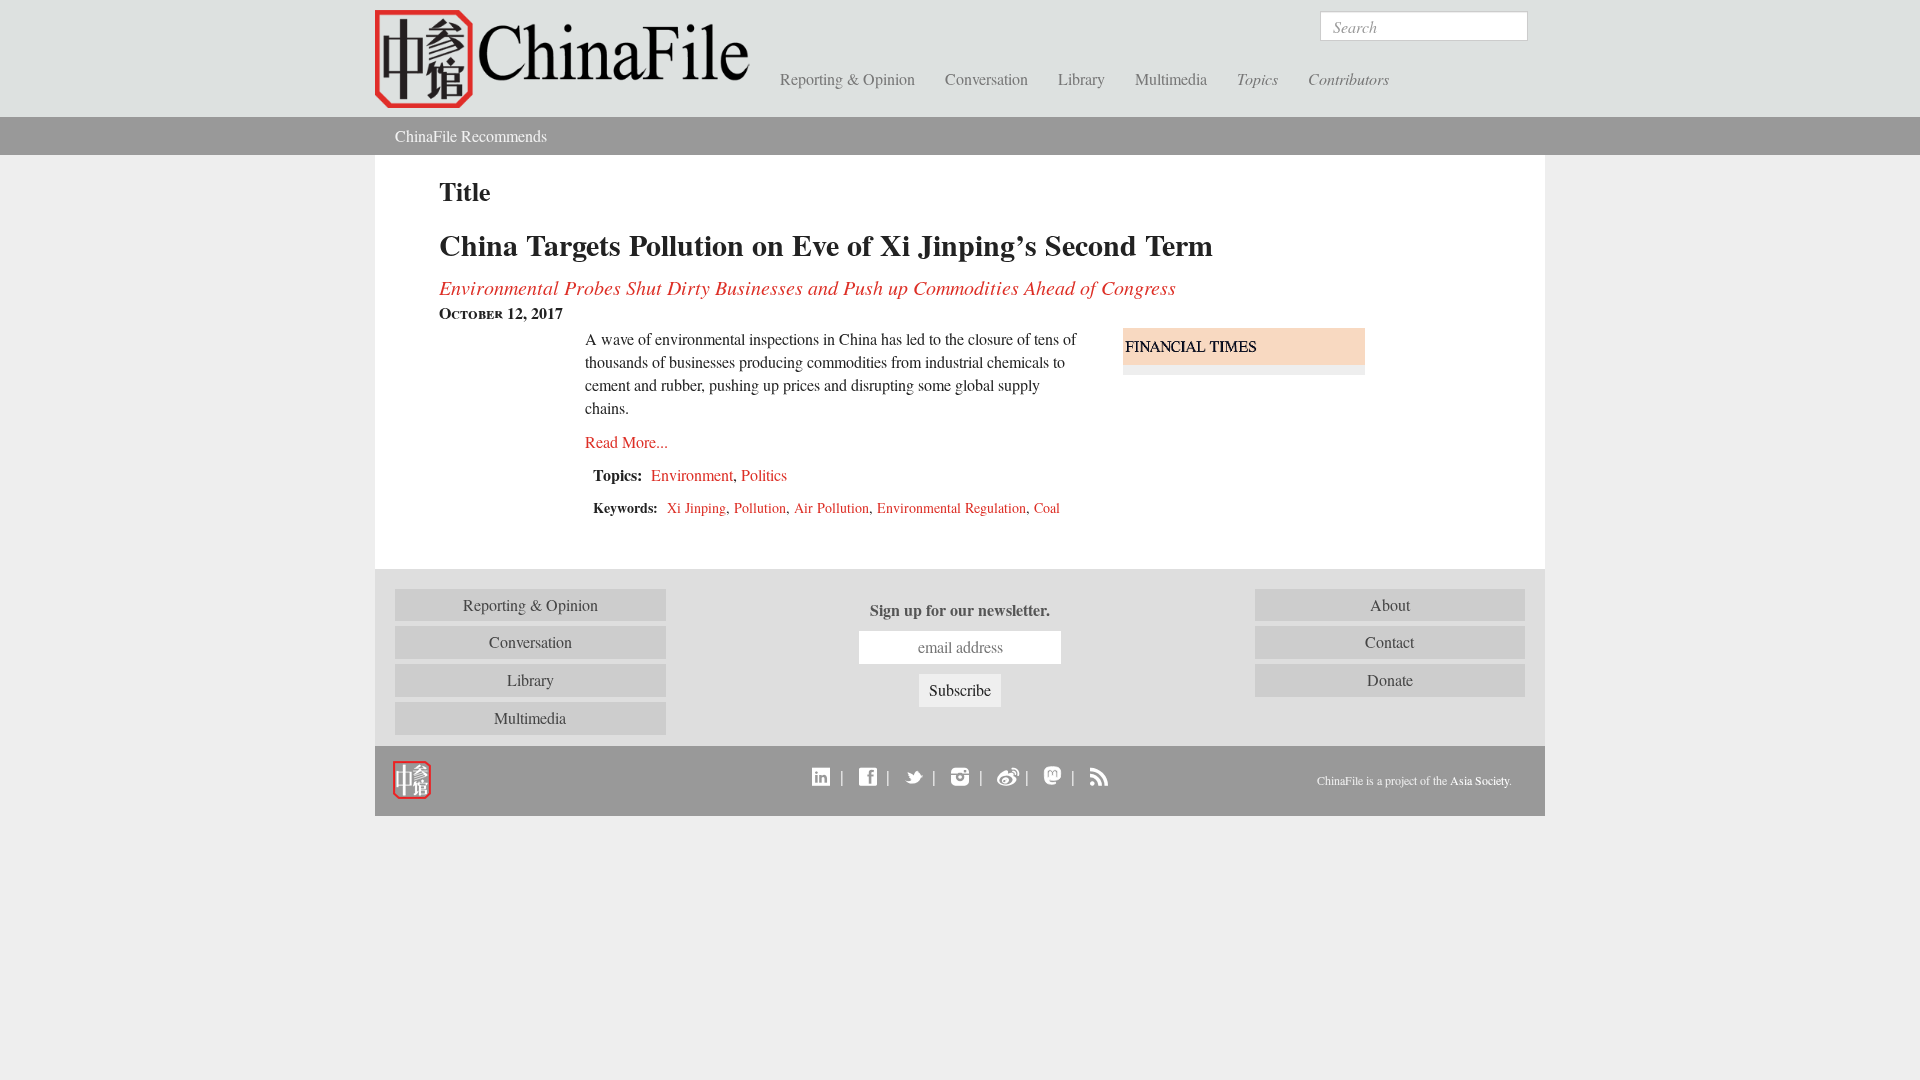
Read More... (626, 441)
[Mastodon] (1052, 776)
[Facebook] (867, 776)
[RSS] (1098, 776)
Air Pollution (831, 507)
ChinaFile (570, 60)
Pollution (760, 507)
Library (1081, 78)
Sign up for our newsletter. (960, 610)
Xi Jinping (696, 507)
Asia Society (1479, 780)
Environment (692, 474)
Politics (764, 474)
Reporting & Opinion (847, 78)
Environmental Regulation (951, 507)
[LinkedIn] (821, 776)
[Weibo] (1006, 776)
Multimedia (1171, 78)
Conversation (986, 78)
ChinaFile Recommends (471, 135)
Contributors (1348, 78)
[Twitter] (913, 776)
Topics (1257, 78)
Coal (1047, 507)
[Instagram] (959, 776)
